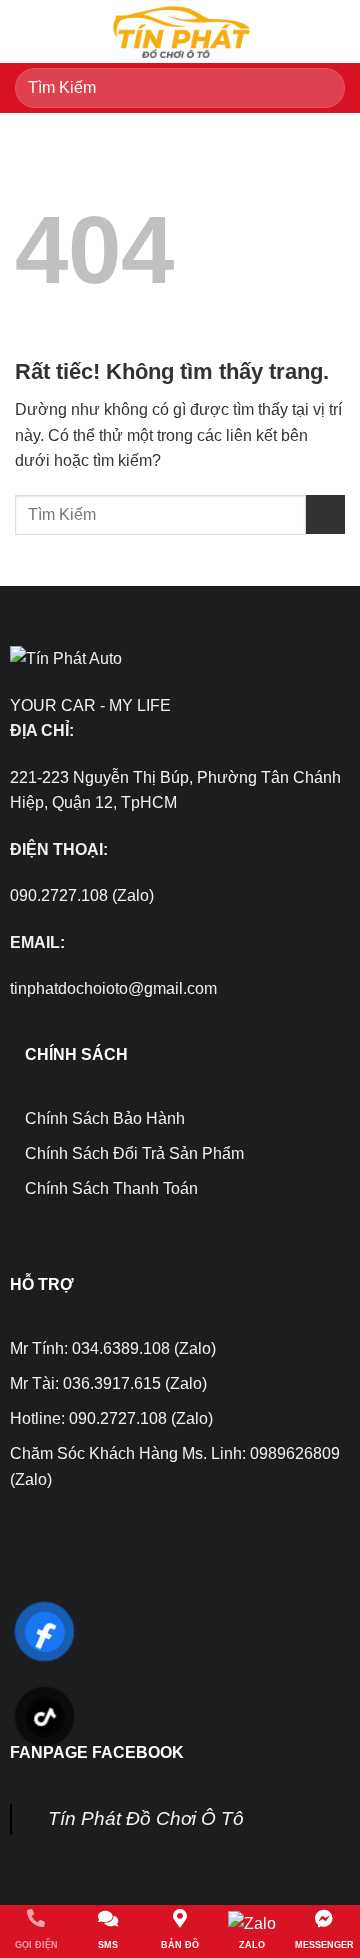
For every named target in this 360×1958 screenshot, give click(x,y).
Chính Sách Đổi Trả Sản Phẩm (134, 1153)
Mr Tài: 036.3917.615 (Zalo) (108, 1383)
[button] (27, 31)
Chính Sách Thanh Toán (111, 1188)
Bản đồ (180, 1945)
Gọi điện (36, 1945)
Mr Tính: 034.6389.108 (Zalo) (113, 1348)
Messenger (324, 1945)
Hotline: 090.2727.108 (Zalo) (111, 1418)
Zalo (252, 1945)
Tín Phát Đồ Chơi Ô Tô (146, 1818)
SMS (108, 1945)
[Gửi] (321, 87)
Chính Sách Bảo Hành (105, 1118)
